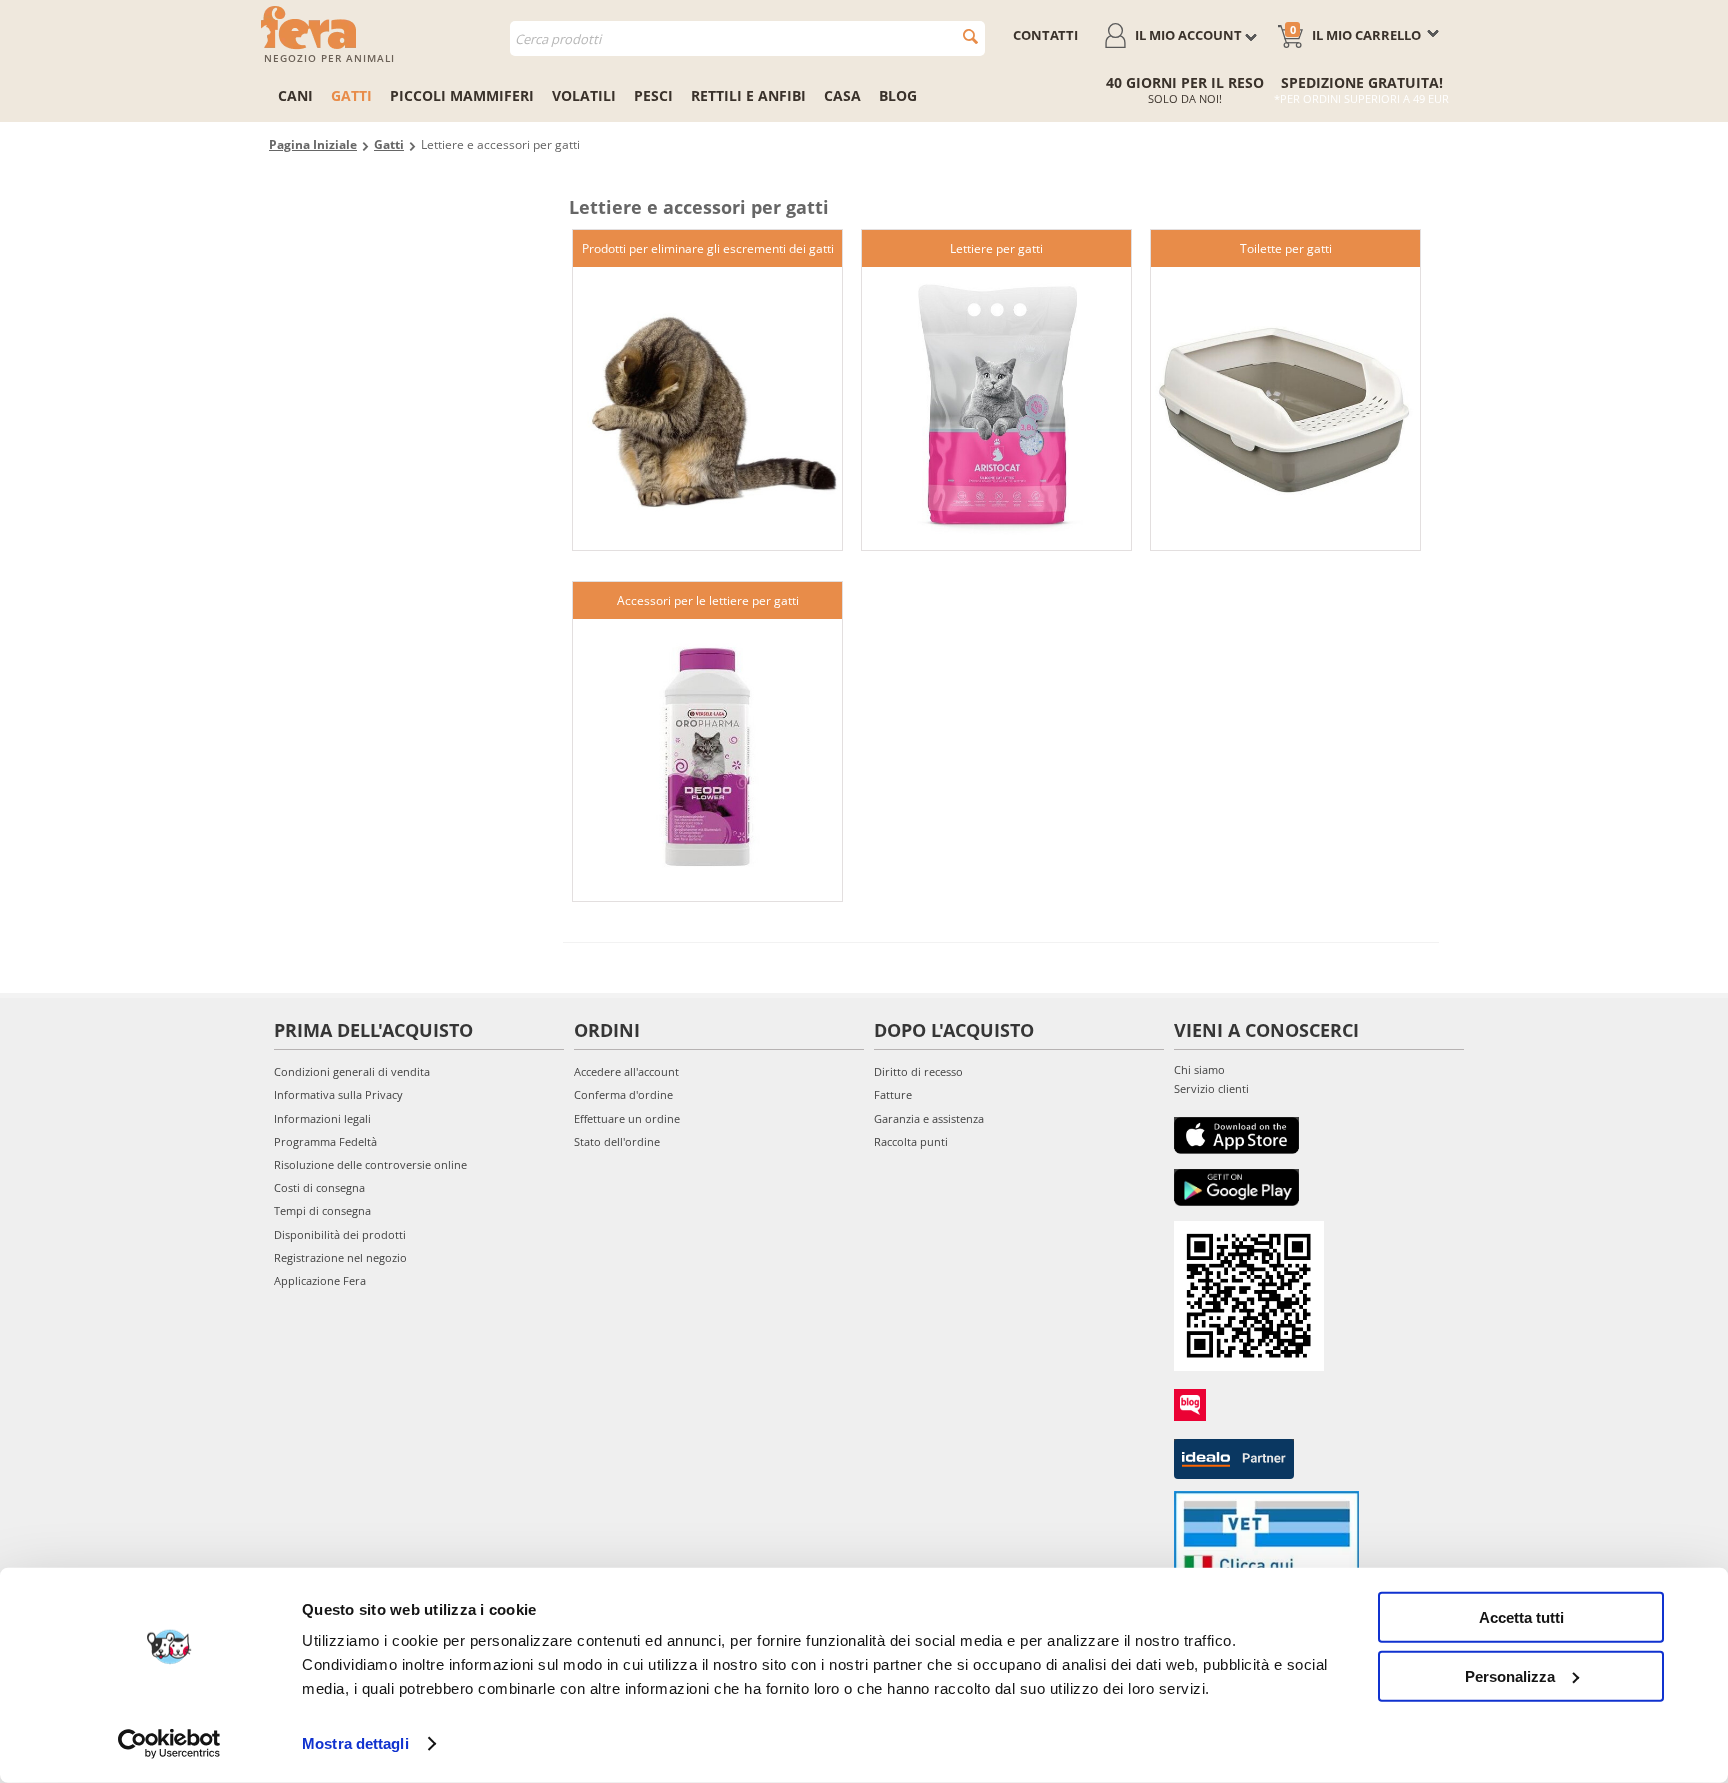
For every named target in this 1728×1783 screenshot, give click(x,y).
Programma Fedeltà (325, 1141)
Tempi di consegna (322, 1210)
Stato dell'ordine (617, 1141)
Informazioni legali (322, 1118)
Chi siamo (1199, 1069)
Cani (295, 95)
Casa (842, 95)
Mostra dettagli (355, 1743)
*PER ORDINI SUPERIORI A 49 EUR (1361, 98)
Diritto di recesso (918, 1071)
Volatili (584, 95)
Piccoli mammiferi (462, 95)
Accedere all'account (626, 1071)
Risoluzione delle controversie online (370, 1164)
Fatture (893, 1094)
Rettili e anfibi (748, 95)
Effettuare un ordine (627, 1118)
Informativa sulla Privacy (338, 1094)
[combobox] (747, 38)
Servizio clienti (1211, 1088)
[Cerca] (970, 36)
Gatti (351, 95)
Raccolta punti (911, 1141)
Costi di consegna (319, 1187)
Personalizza (1510, 1675)
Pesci (653, 95)
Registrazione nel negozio (340, 1257)
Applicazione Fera (320, 1280)
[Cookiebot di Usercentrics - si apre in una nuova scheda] (169, 1744)
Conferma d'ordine (623, 1094)
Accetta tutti (1521, 1617)
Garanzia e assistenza (929, 1118)
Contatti (1045, 35)
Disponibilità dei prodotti (340, 1234)
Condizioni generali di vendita (352, 1071)
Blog (898, 95)
